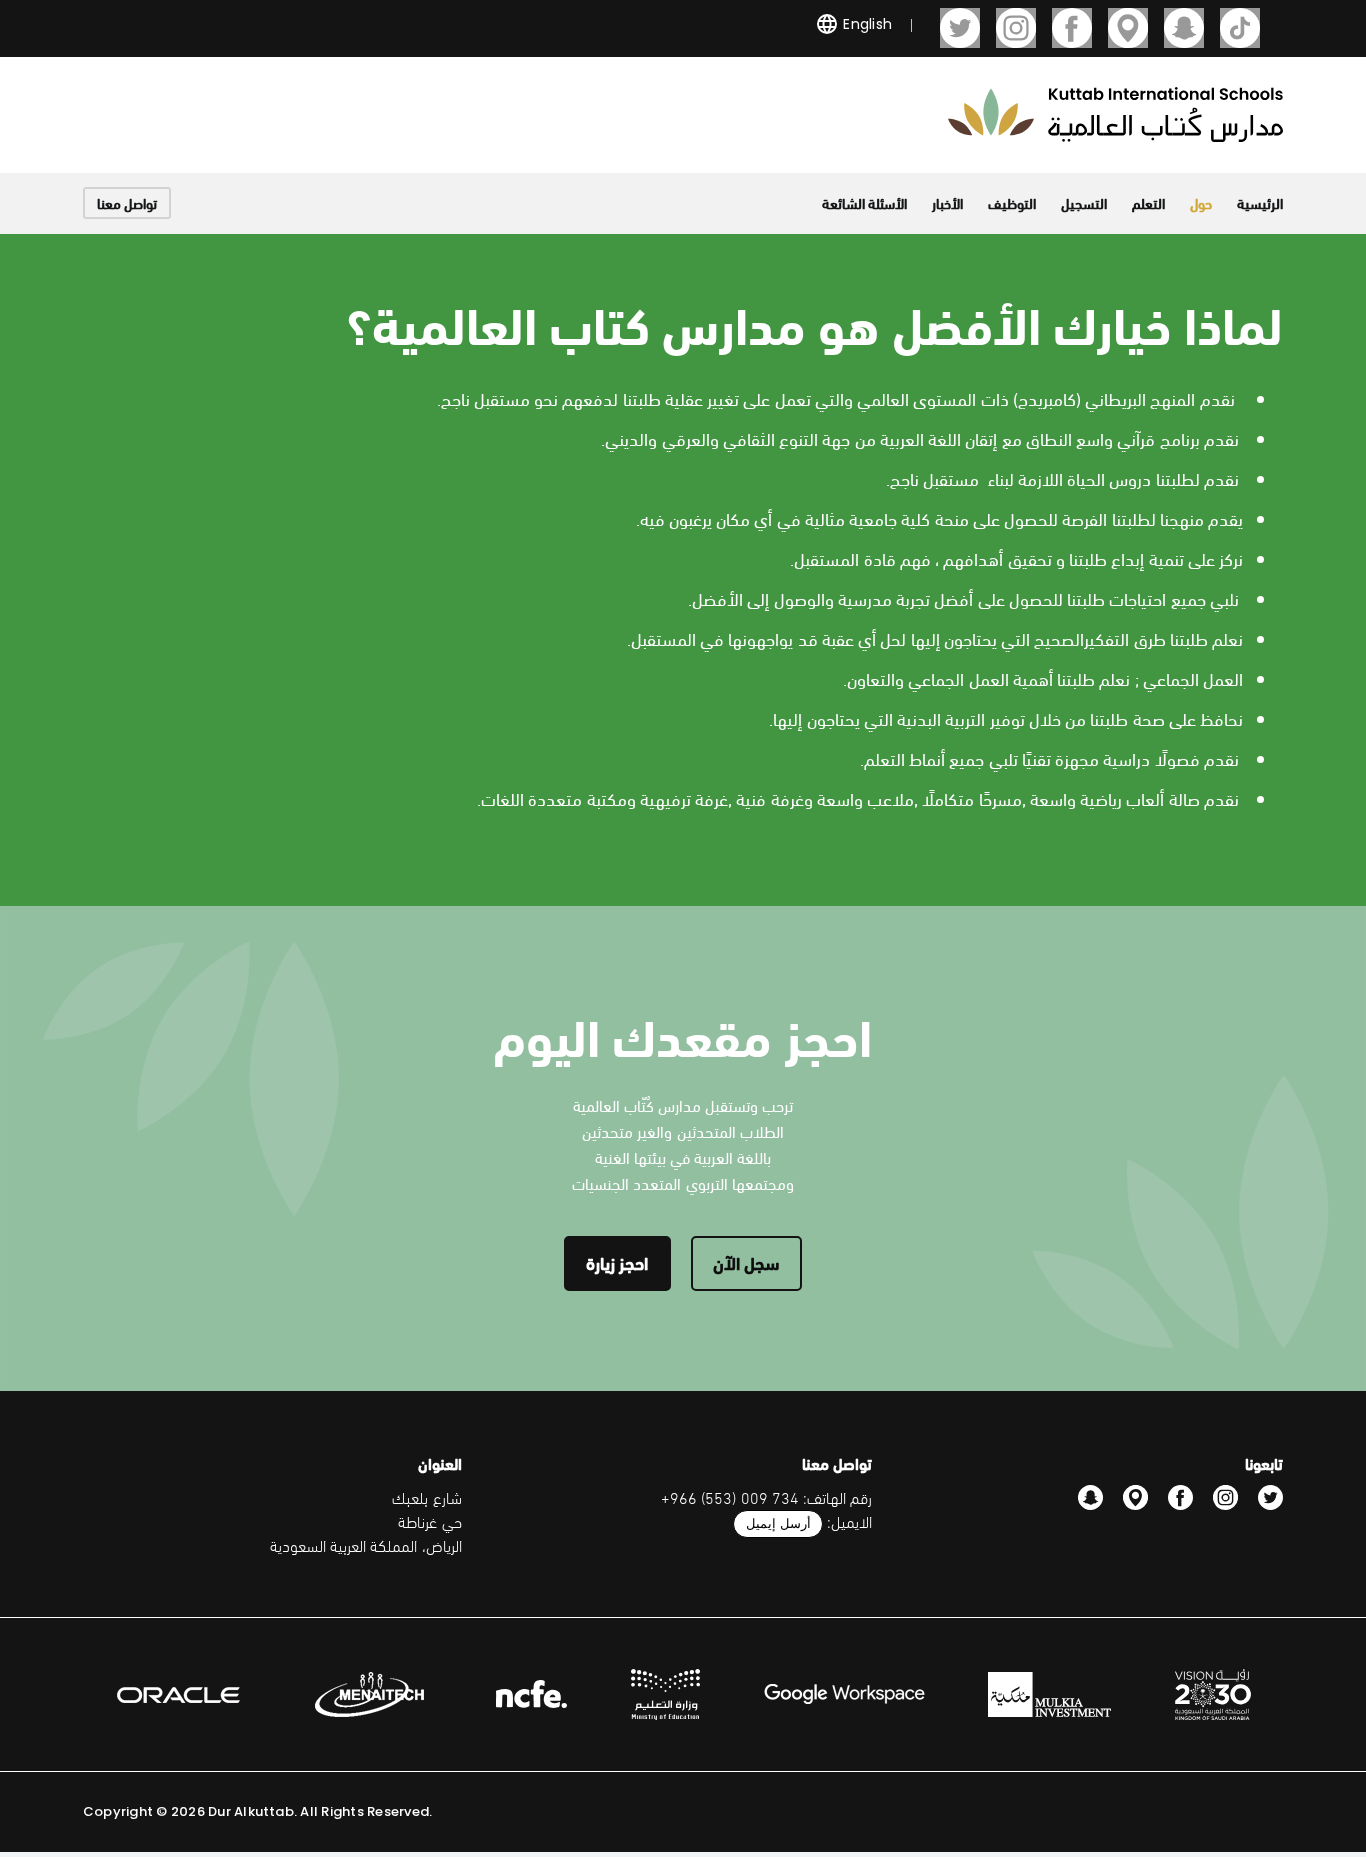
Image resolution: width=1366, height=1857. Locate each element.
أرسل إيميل (778, 1523)
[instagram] (1016, 28)
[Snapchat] (1184, 28)
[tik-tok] (1240, 28)
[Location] (1128, 28)
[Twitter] (960, 28)
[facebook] (1072, 28)
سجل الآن (746, 1261)
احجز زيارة (617, 1261)
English (865, 24)
